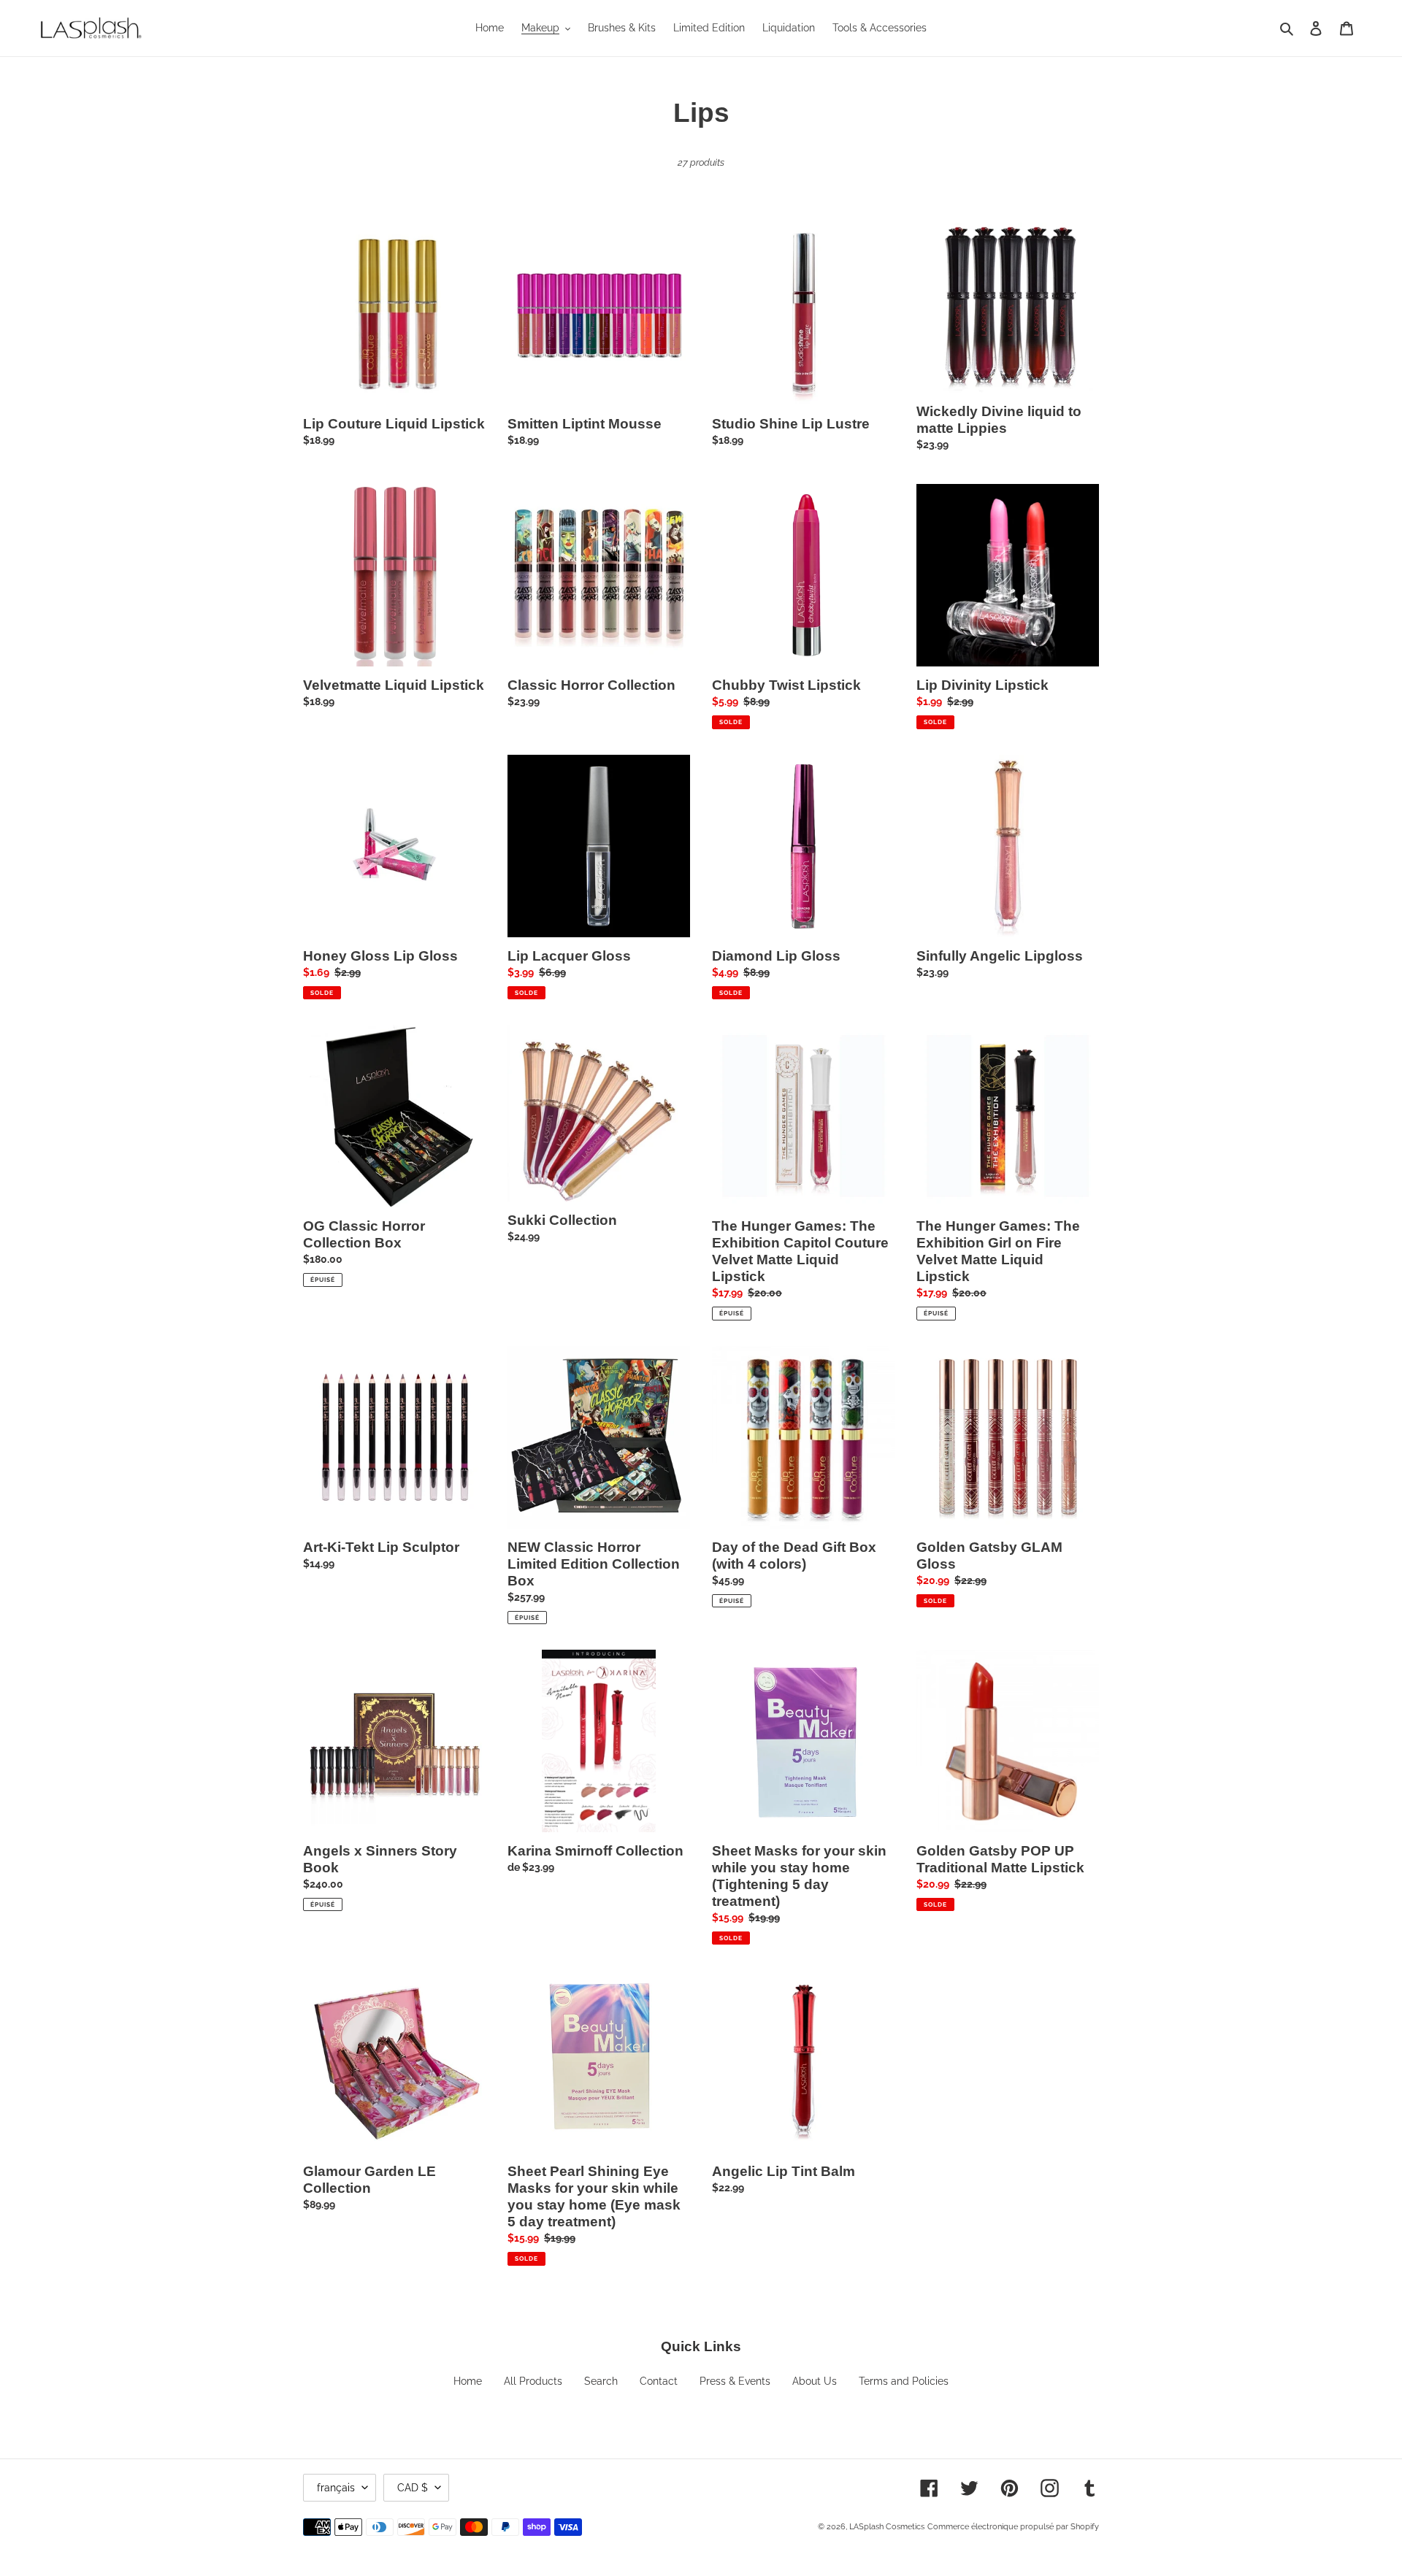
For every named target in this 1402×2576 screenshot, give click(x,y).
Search (601, 2381)
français (336, 2488)
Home (468, 2381)
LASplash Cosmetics (887, 2527)
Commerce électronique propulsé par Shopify (1013, 2527)
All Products (533, 2381)
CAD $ (413, 2488)
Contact (659, 2381)
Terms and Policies (904, 2381)
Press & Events (735, 2381)
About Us (815, 2381)
